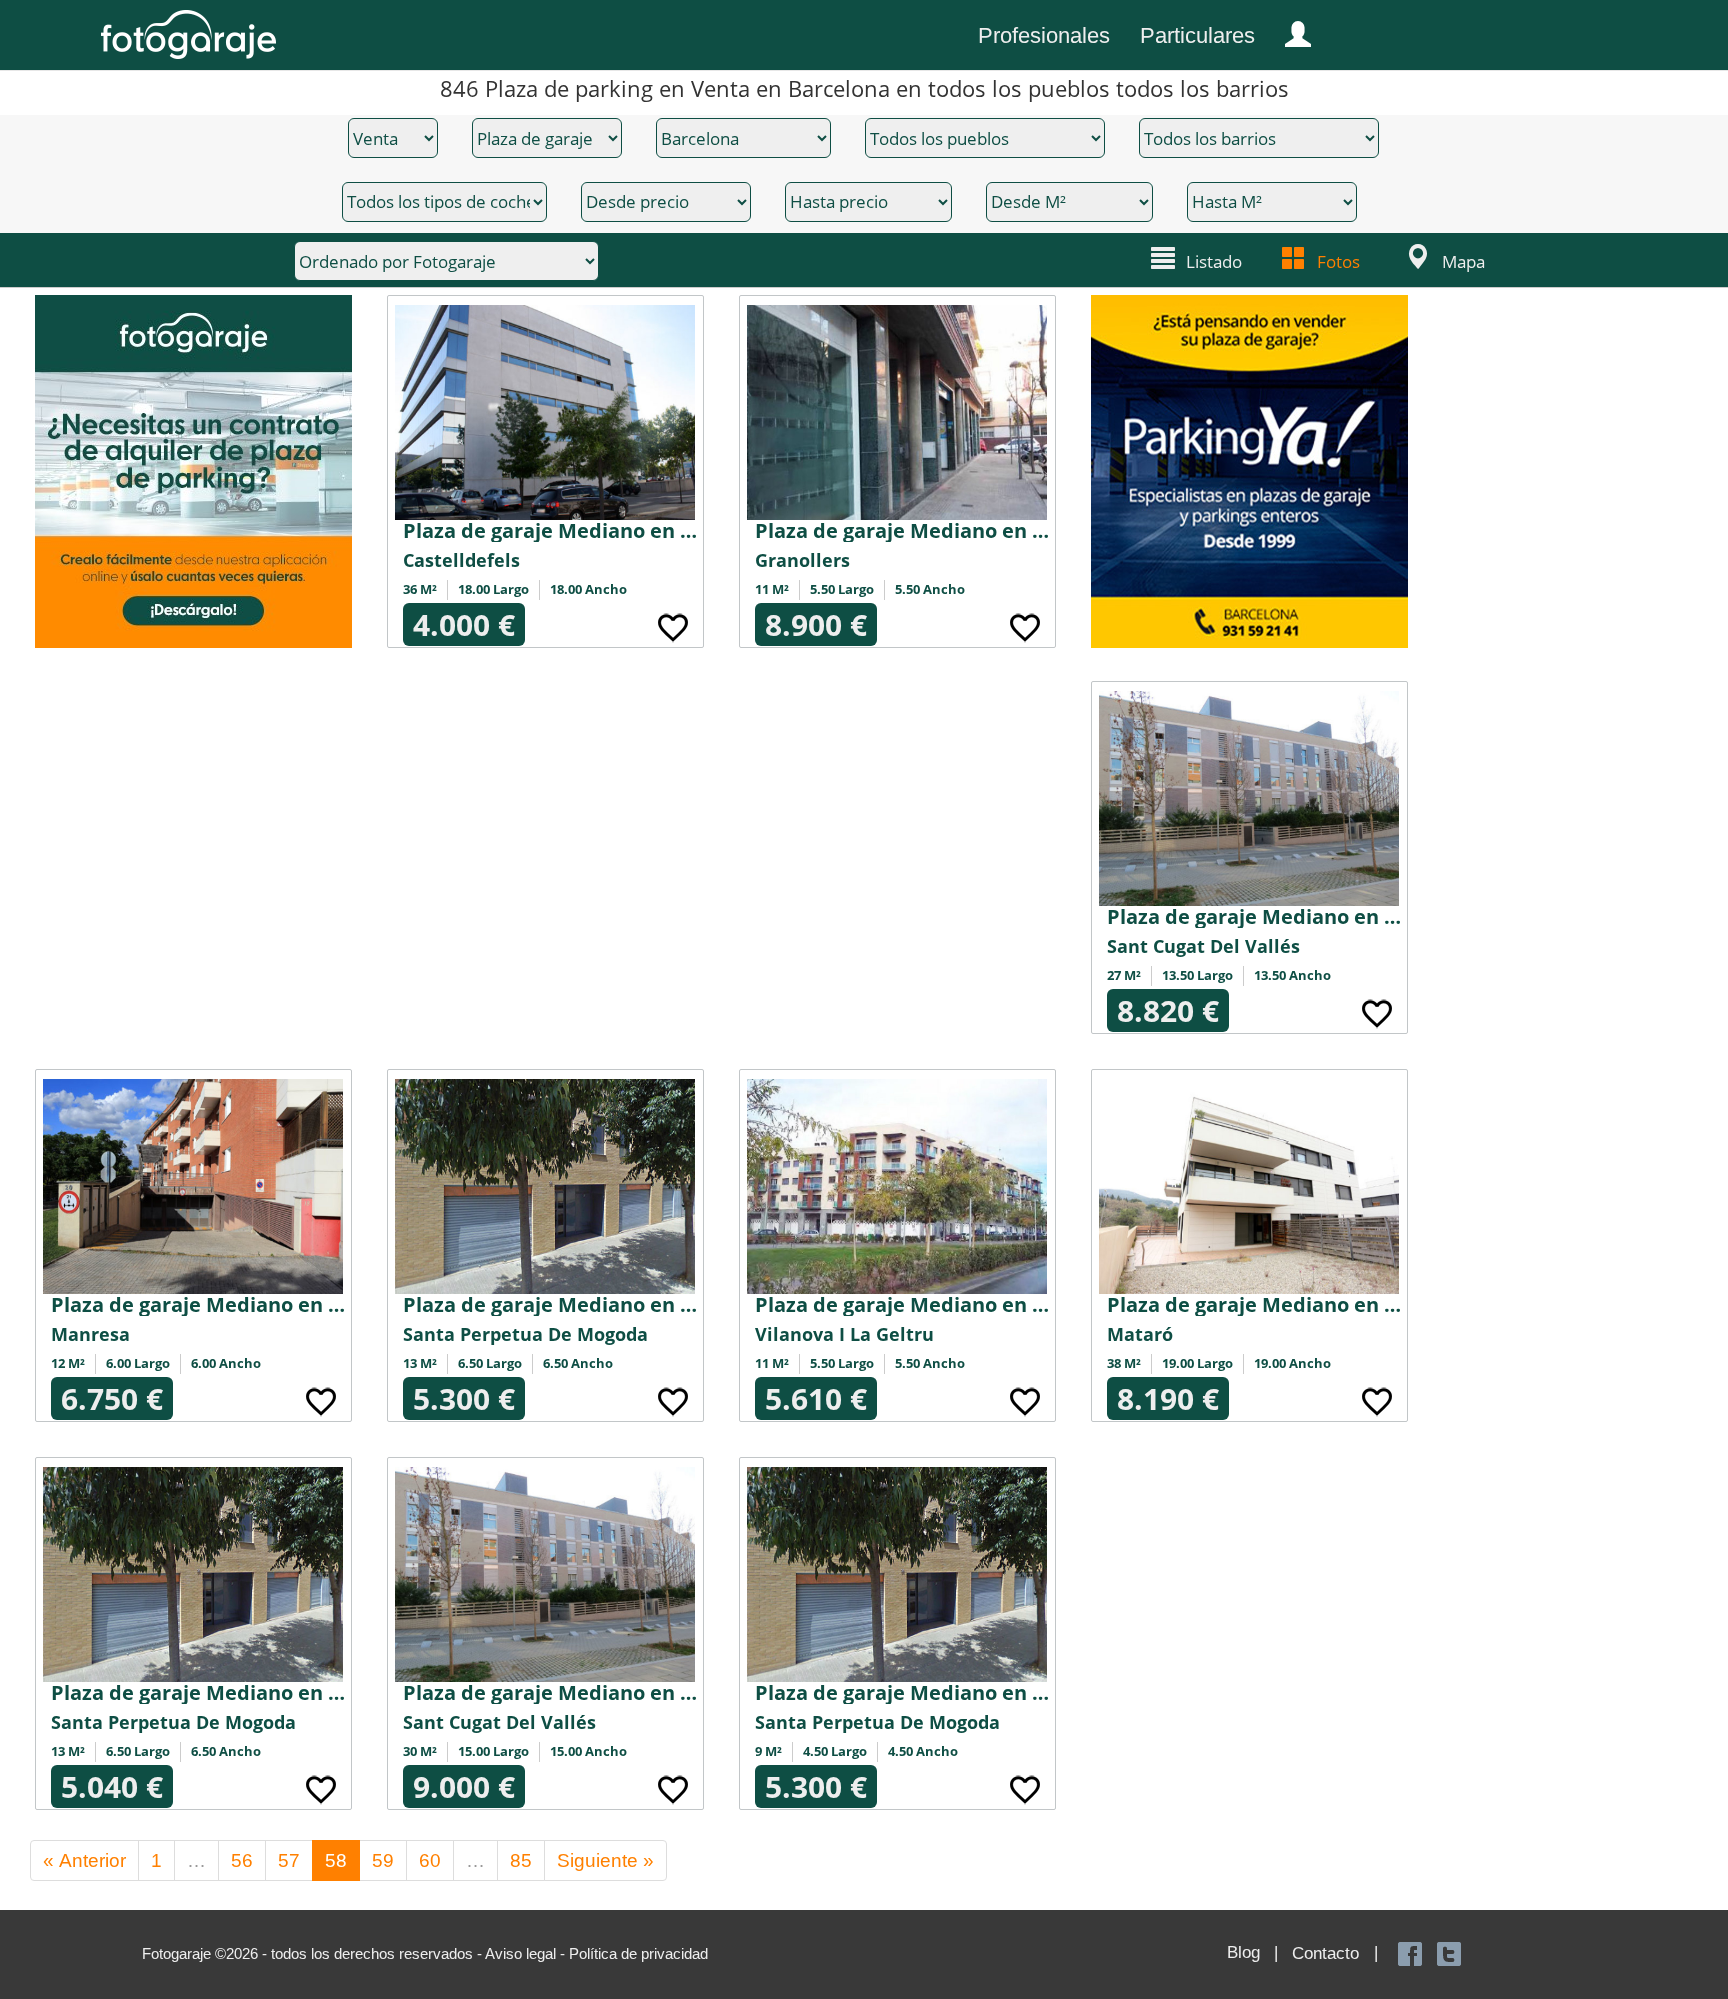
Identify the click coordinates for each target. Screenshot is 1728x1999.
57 (289, 1860)
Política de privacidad (638, 1953)
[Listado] (1163, 257)
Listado (1214, 261)
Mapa (1463, 261)
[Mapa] (1415, 257)
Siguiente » (605, 1860)
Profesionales (1044, 35)
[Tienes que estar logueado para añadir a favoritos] (673, 624)
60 (430, 1860)
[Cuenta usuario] (1290, 30)
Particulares (1197, 35)
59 (383, 1860)
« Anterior (84, 1860)
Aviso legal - (527, 1953)
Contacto (1325, 1953)
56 (242, 1860)
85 (521, 1860)
